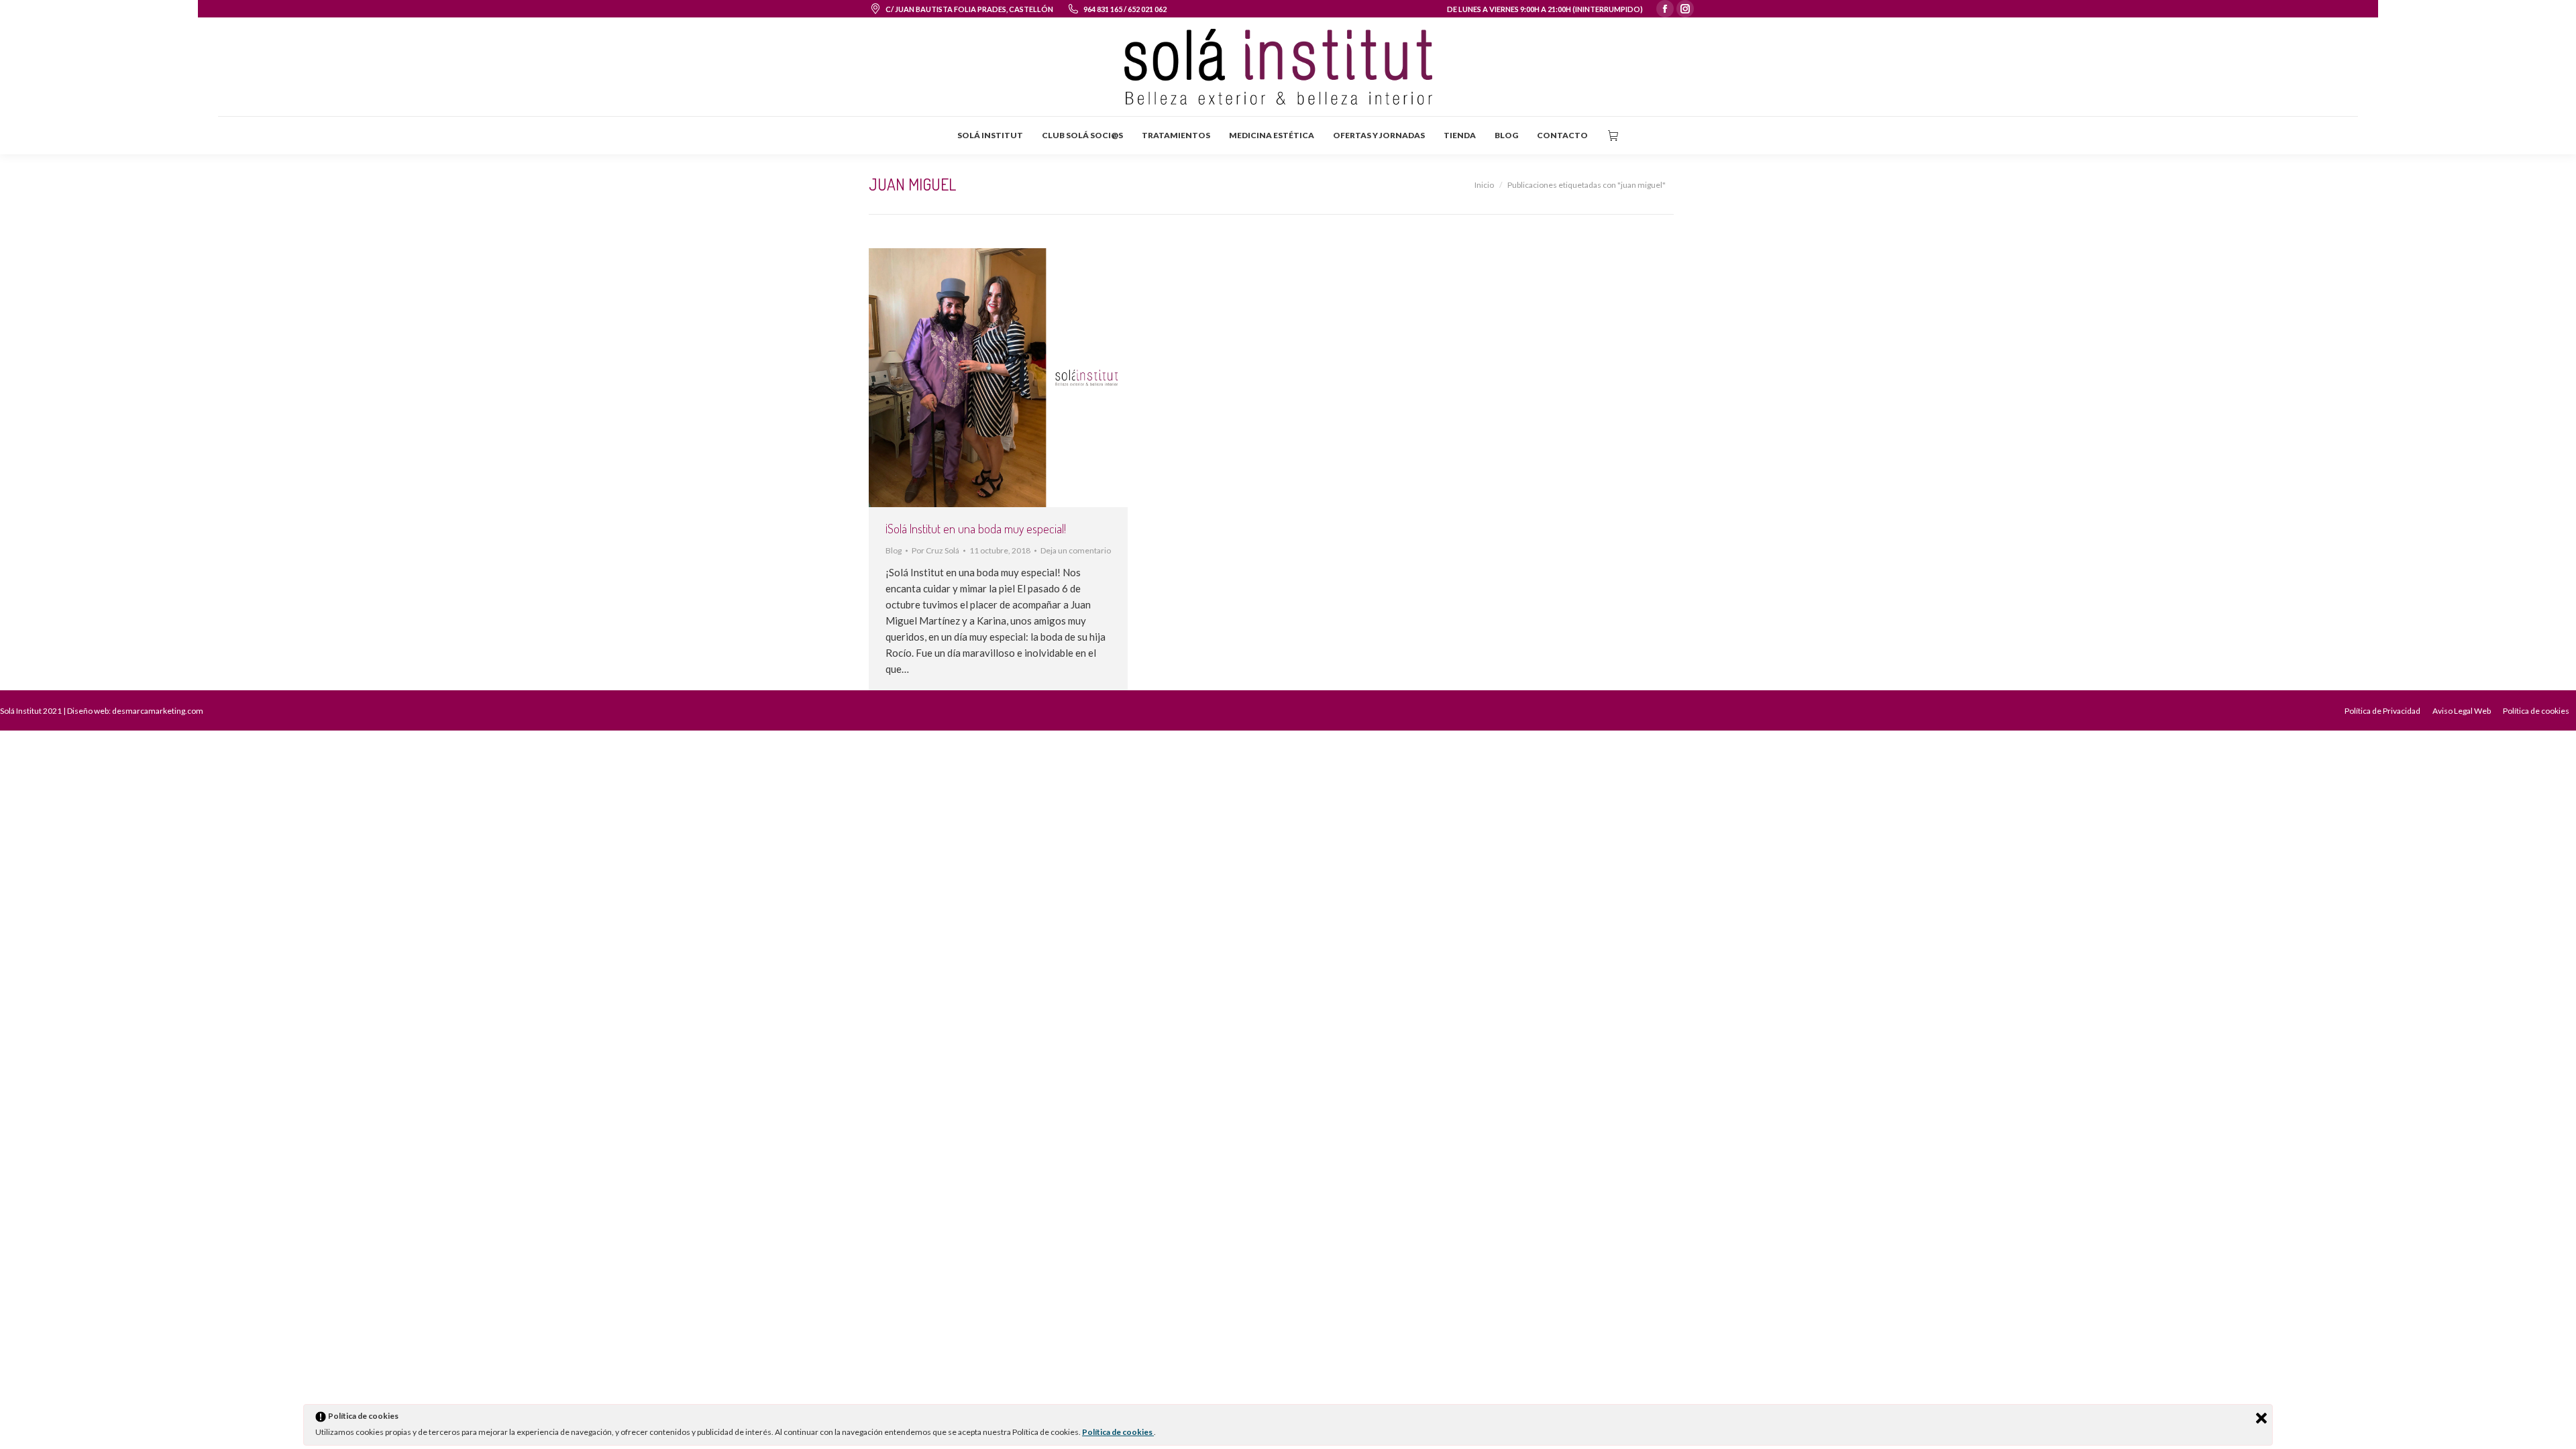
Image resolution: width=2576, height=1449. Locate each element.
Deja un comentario (1076, 550)
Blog (894, 550)
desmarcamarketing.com (158, 711)
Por (935, 550)
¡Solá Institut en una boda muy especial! (976, 529)
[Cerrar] (2261, 1418)
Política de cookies (1118, 1432)
